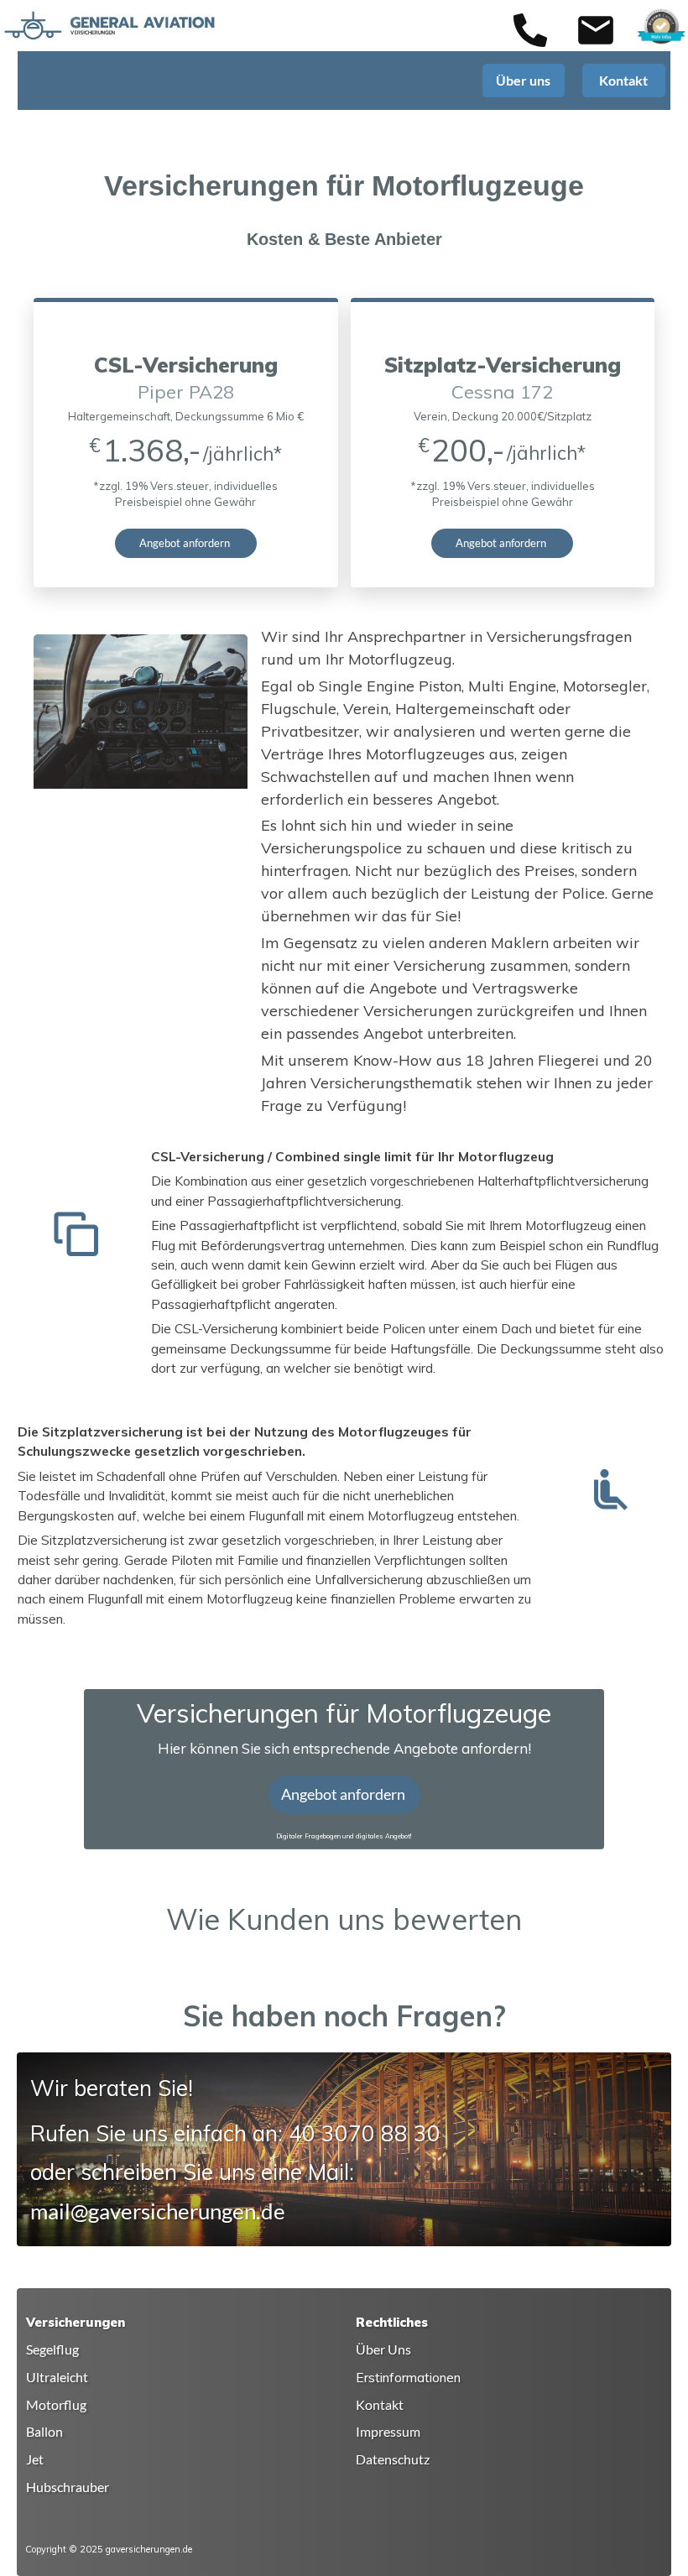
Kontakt (380, 2405)
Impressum (388, 2432)
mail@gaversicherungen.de (158, 2211)
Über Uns (383, 2349)
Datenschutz (393, 2459)
